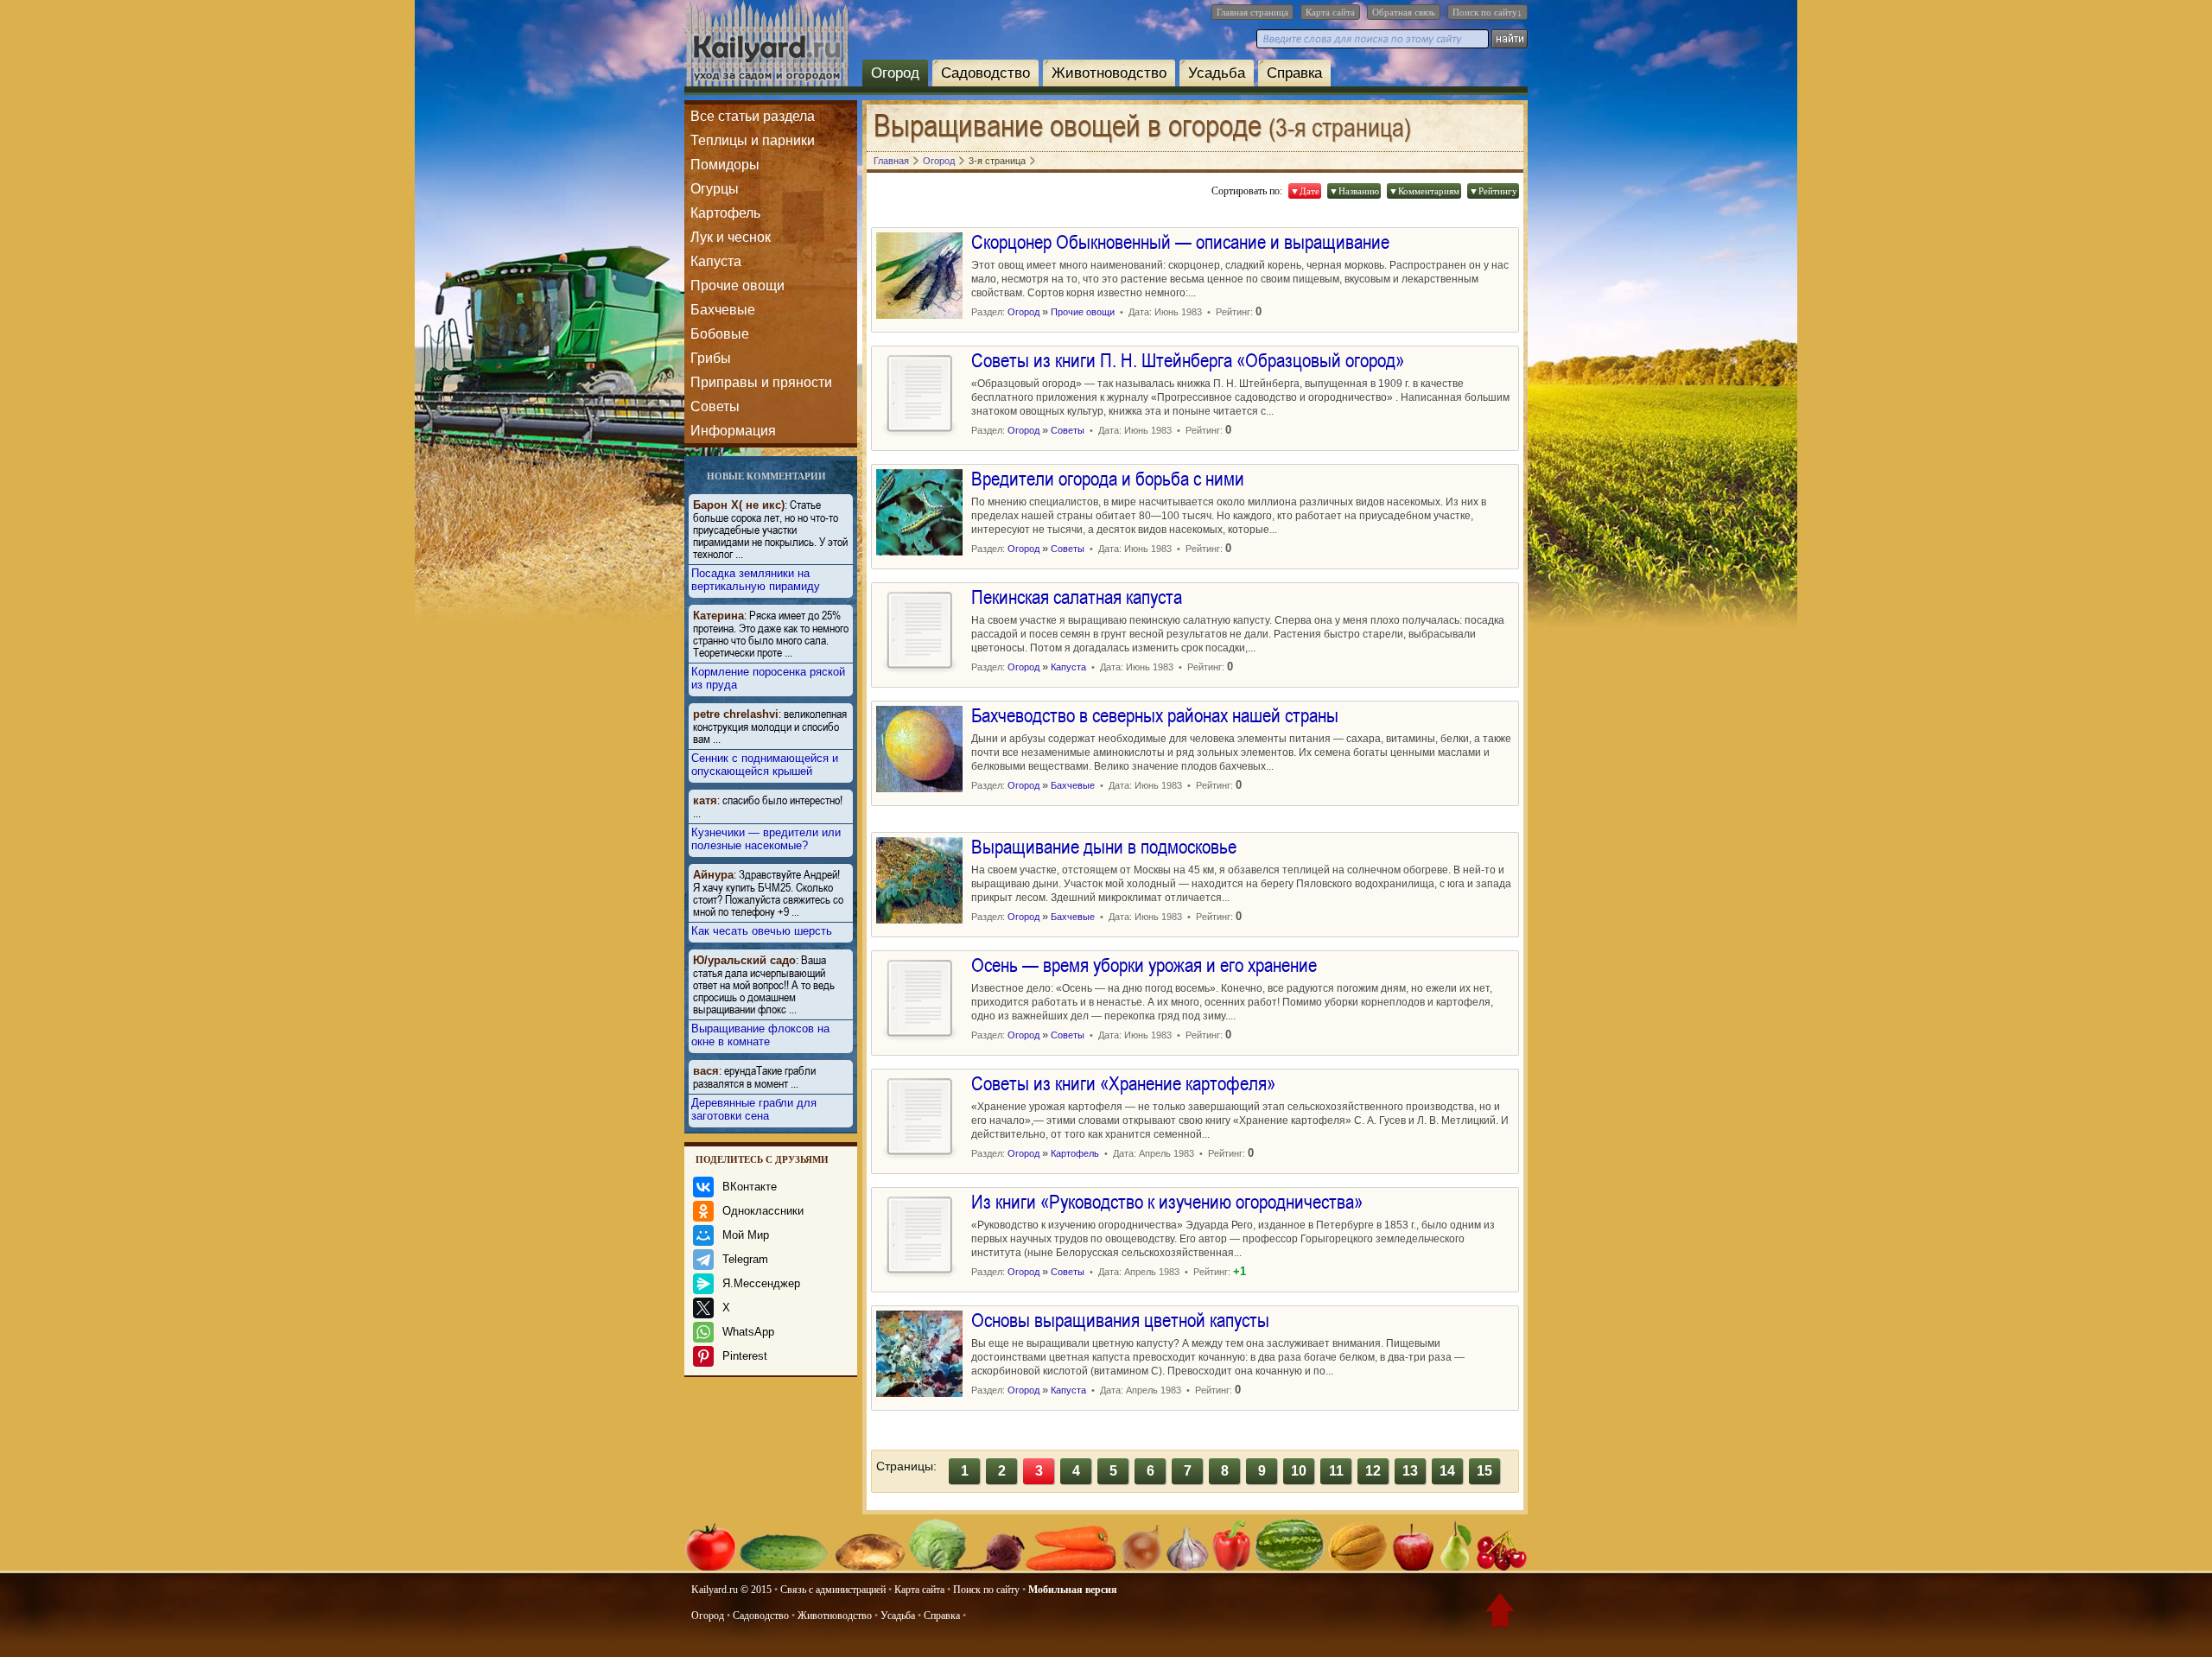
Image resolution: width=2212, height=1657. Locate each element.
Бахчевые (723, 310)
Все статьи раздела (753, 116)
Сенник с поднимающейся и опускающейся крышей (765, 765)
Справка (1294, 73)
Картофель (725, 213)
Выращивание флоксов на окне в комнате (760, 1035)
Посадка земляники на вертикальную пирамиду (756, 580)
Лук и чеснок (731, 237)
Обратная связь (1404, 12)
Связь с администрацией (833, 1590)
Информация (733, 431)
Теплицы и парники (753, 140)
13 (1410, 1471)
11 (1336, 1471)
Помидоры (725, 165)
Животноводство (1109, 73)
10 (1299, 1471)
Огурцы (715, 189)
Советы (715, 406)
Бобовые (720, 334)
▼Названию (1354, 191)
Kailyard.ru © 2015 (731, 1590)
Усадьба (1217, 73)
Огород (895, 73)
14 (1447, 1471)
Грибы (711, 358)
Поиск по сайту (986, 1590)
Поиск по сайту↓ (1487, 12)
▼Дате (1305, 191)
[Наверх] (1500, 1614)
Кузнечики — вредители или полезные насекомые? (766, 839)
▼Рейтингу (1493, 191)
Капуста (716, 261)
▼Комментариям (1424, 191)
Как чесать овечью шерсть (762, 931)
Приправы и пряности (761, 382)
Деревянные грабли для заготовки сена (754, 1109)
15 (1484, 1471)
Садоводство (985, 73)
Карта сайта (1330, 12)
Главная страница (1252, 12)
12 (1373, 1471)
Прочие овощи (737, 286)
